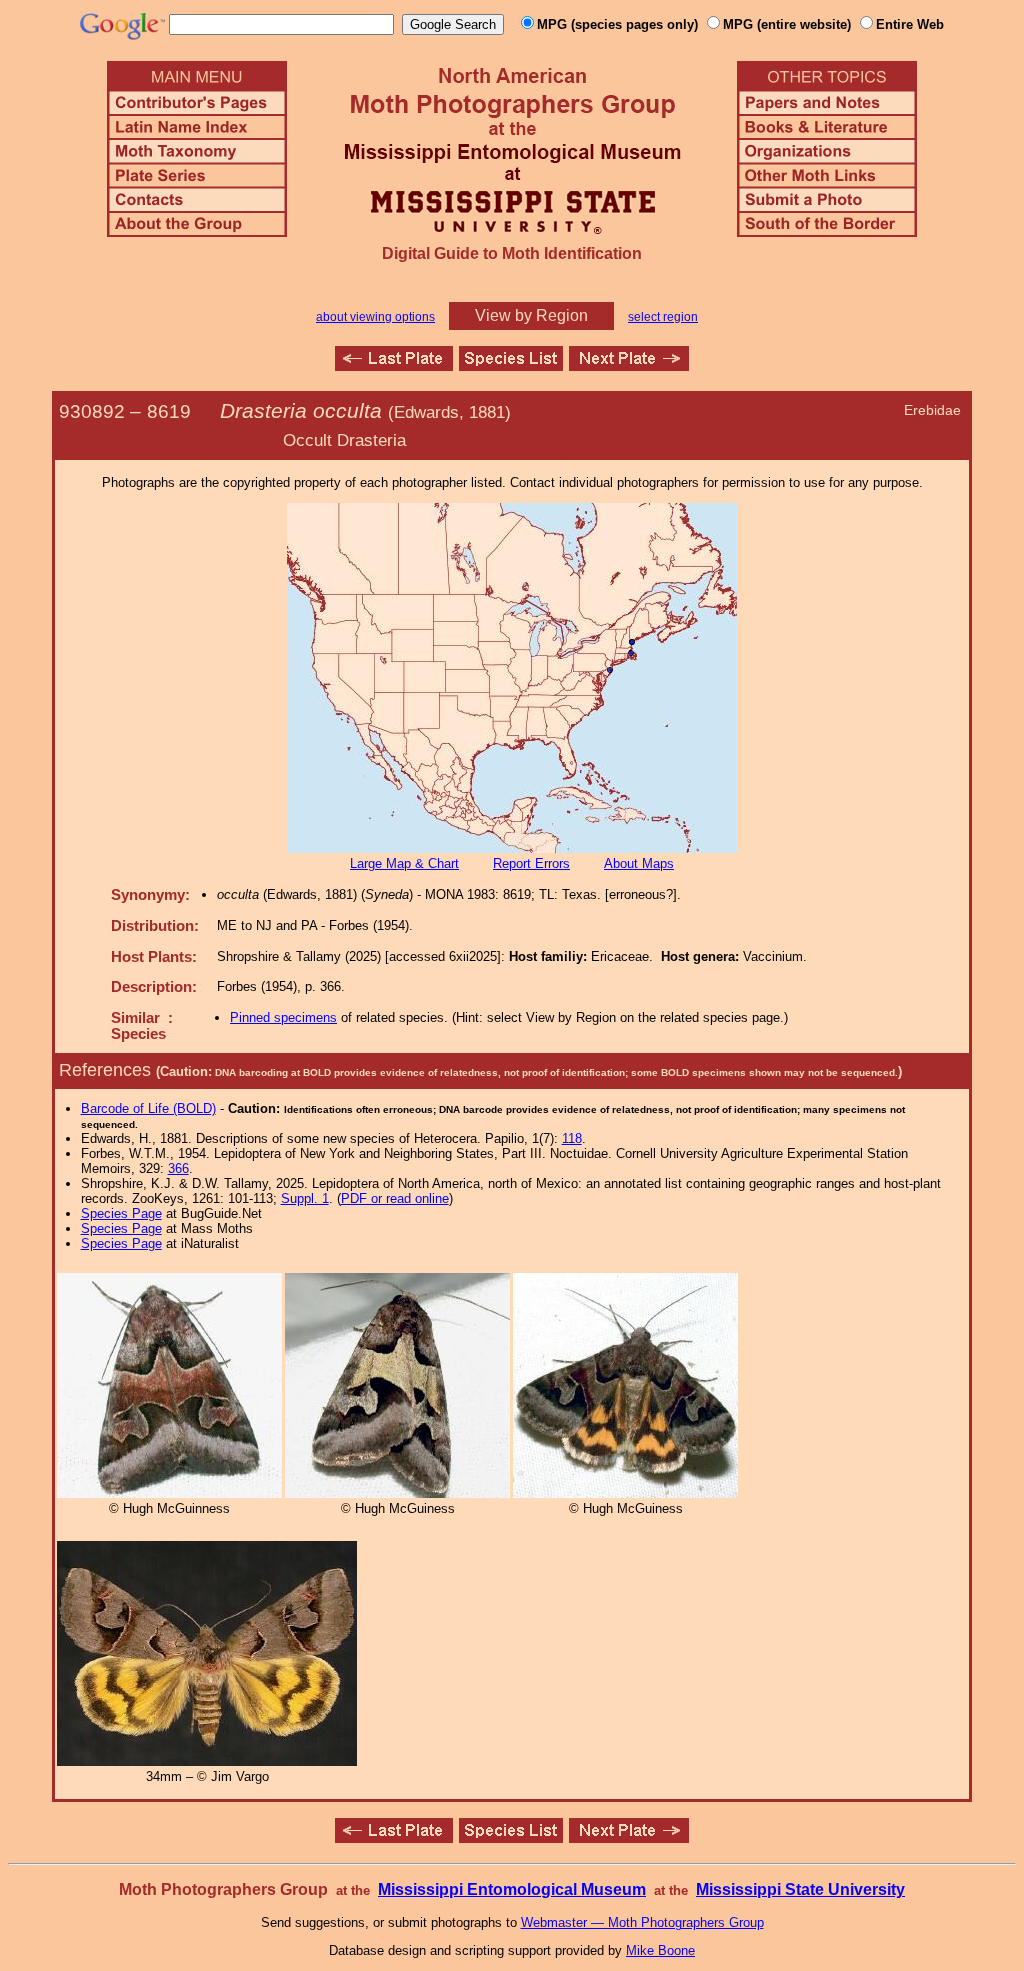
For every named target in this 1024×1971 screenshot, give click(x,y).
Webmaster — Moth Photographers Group (642, 1922)
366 (178, 1168)
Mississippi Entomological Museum (512, 1889)
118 (572, 1138)
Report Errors (531, 863)
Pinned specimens (283, 1017)
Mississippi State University (800, 1889)
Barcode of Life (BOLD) (148, 1108)
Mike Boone (660, 1950)
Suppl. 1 (305, 1198)
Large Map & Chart (404, 863)
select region (663, 317)
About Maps (639, 863)
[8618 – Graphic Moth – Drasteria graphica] (394, 365)
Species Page (121, 1213)
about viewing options (375, 317)
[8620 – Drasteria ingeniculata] (629, 365)
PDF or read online (395, 1198)
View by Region (531, 315)
